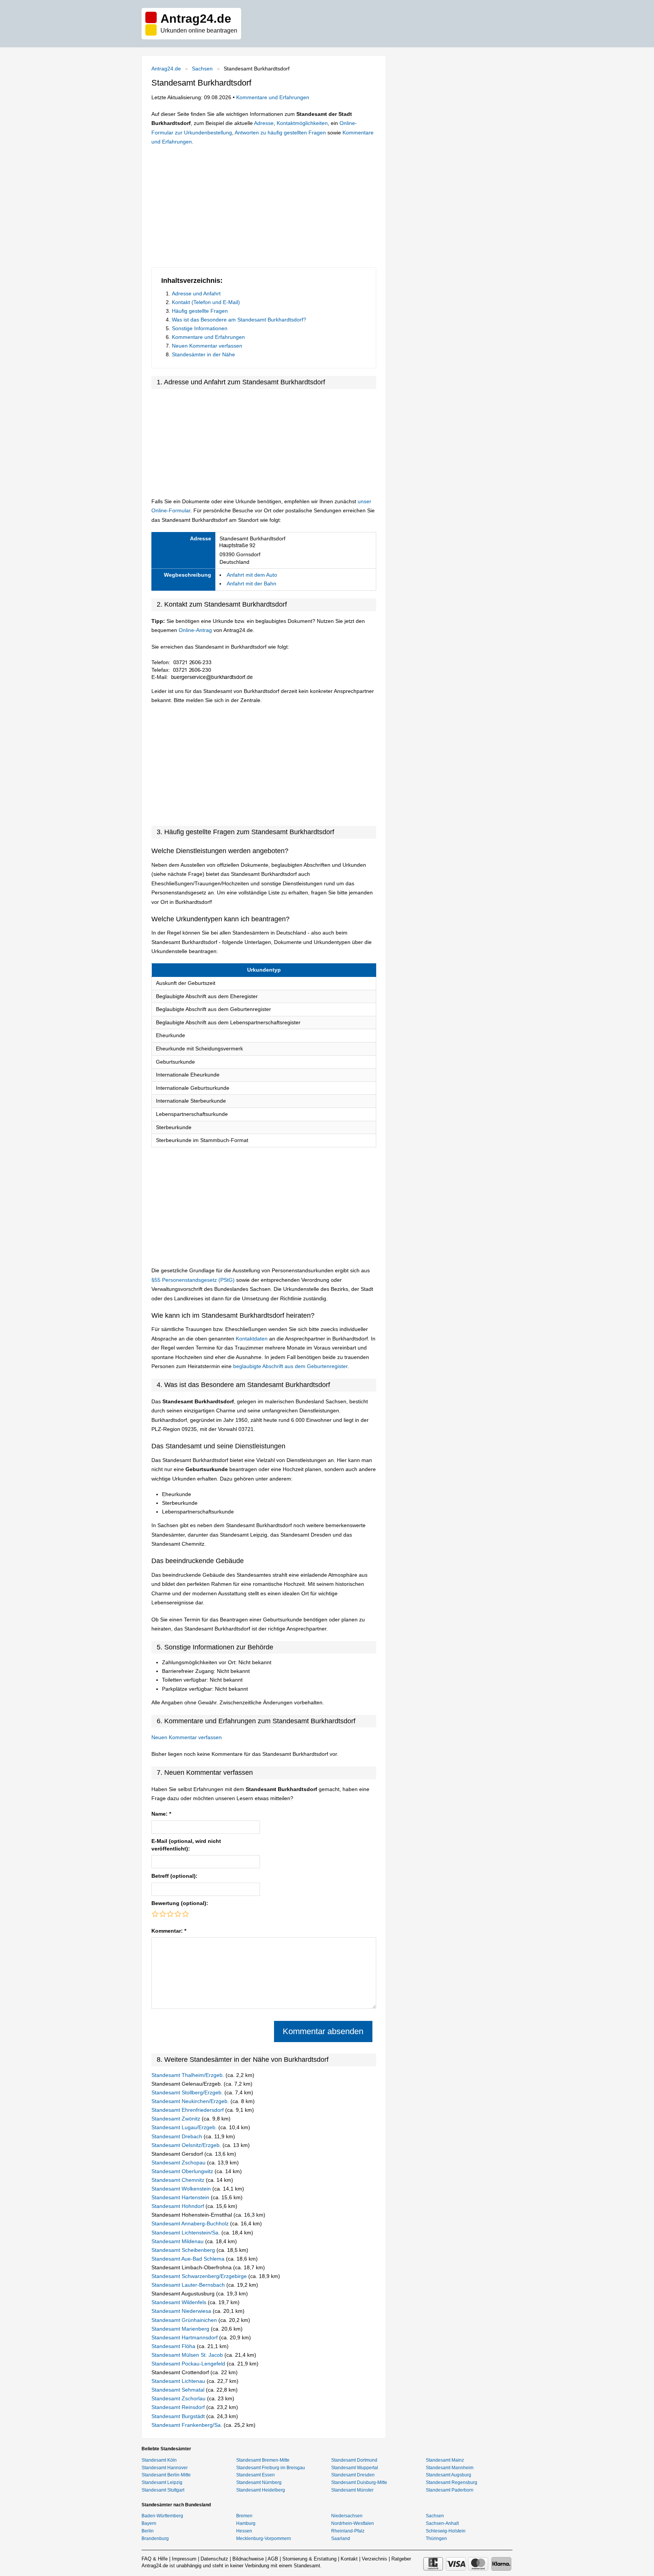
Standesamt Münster (352, 2490)
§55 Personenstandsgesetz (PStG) (194, 1280)
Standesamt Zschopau (179, 2163)
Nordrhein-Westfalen (353, 2523)
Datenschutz (214, 2559)
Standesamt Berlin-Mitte (166, 2475)
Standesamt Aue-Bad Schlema (189, 2259)
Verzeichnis (374, 2559)
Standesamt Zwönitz (177, 2119)
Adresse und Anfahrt (196, 293)
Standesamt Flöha (174, 2346)
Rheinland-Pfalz (348, 2531)
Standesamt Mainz (445, 2460)
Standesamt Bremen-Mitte (263, 2460)
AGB (273, 2559)
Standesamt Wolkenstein (182, 2189)
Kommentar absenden (323, 2031)
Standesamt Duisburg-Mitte (359, 2482)
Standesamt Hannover (165, 2468)
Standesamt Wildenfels (180, 2302)
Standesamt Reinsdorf (179, 2407)
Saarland (341, 2539)
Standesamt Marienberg (181, 2329)
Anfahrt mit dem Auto (252, 575)
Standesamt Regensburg (452, 2482)
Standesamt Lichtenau (179, 2381)
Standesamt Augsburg (448, 2475)
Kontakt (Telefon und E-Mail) (206, 302)
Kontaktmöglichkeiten (302, 123)
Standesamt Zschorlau (179, 2398)
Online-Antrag (195, 630)
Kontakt (349, 2559)
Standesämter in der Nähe (203, 354)
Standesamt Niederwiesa (182, 2311)
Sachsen (202, 69)
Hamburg (246, 2523)
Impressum (184, 2559)
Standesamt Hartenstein (181, 2197)
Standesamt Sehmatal (179, 2390)
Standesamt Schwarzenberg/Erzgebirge (200, 2276)
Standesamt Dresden (353, 2475)
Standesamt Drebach (178, 2136)
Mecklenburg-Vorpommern (264, 2539)
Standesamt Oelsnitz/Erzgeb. (187, 2145)
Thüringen (436, 2539)
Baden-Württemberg (162, 2516)
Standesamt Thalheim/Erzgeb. (188, 2075)
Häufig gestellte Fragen (200, 311)
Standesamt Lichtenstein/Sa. (186, 2233)
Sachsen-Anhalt (442, 2523)
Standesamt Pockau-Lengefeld (189, 2364)
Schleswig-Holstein (446, 2531)
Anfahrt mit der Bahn (251, 584)
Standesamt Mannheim (450, 2468)
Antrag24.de (166, 69)
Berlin (148, 2531)
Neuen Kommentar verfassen (207, 346)
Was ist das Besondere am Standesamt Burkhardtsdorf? (239, 320)
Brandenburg (155, 2539)
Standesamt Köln (159, 2460)
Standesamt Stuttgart (163, 2490)
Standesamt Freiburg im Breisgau (271, 2468)
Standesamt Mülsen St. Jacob (188, 2355)
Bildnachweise (248, 2559)
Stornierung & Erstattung (309, 2559)
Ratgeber (401, 2559)
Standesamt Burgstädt (179, 2416)
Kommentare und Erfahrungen (273, 97)
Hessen (244, 2531)
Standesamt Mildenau (178, 2241)
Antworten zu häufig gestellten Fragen (280, 133)
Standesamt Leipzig (162, 2482)
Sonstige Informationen (200, 328)
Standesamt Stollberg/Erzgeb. (188, 2092)
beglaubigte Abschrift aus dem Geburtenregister (290, 1366)
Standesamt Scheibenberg (184, 2250)
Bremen (244, 2516)
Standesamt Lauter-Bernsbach (189, 2285)
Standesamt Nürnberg (259, 2482)
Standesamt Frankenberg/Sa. (188, 2425)
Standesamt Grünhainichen (185, 2320)
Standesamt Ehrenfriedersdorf (188, 2110)
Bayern (149, 2523)
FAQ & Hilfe (155, 2559)
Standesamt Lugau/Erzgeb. (185, 2127)
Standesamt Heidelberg (261, 2490)
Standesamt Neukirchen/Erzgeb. (191, 2101)
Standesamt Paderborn (450, 2490)
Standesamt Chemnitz (179, 2180)
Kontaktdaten (252, 1339)
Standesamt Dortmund (354, 2460)
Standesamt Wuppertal (355, 2468)
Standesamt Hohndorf (178, 2206)
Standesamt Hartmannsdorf (185, 2337)
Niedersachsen (347, 2516)
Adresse (264, 123)
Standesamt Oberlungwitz (183, 2171)
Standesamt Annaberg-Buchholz (191, 2223)
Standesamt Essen (255, 2475)
